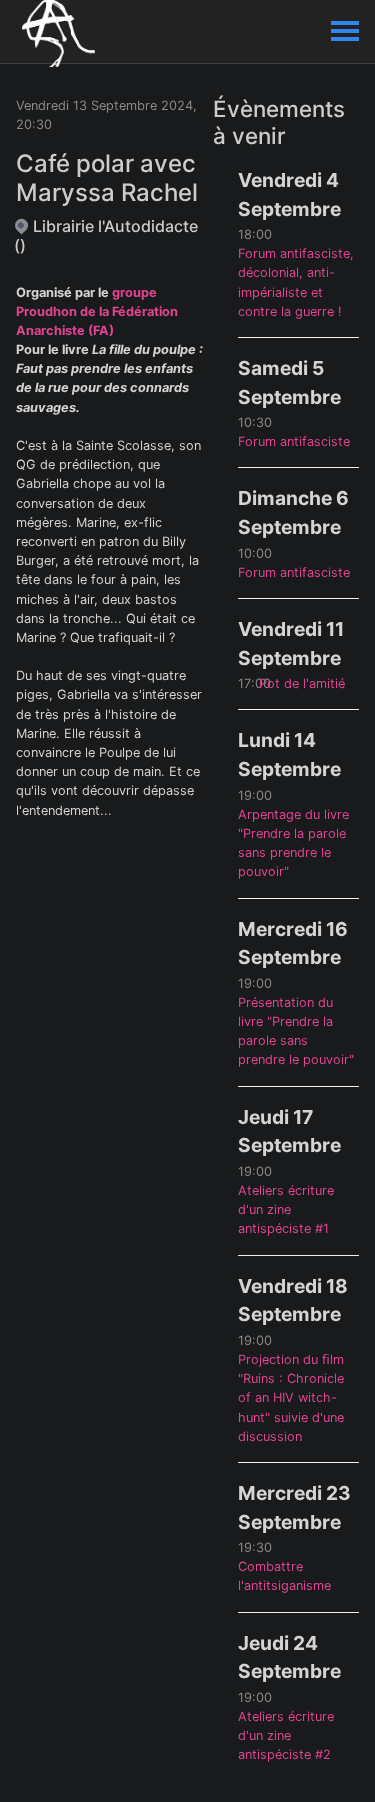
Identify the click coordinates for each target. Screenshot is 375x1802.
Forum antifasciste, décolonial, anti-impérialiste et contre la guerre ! (296, 282)
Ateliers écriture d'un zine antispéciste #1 (286, 1209)
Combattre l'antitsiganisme (284, 1576)
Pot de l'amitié (302, 683)
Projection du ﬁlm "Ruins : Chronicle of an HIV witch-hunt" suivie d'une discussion (291, 1398)
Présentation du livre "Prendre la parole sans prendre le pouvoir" (296, 1031)
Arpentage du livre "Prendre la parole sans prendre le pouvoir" (293, 843)
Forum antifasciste (294, 441)
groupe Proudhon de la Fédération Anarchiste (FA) (97, 311)
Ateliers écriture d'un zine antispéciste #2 (286, 1735)
